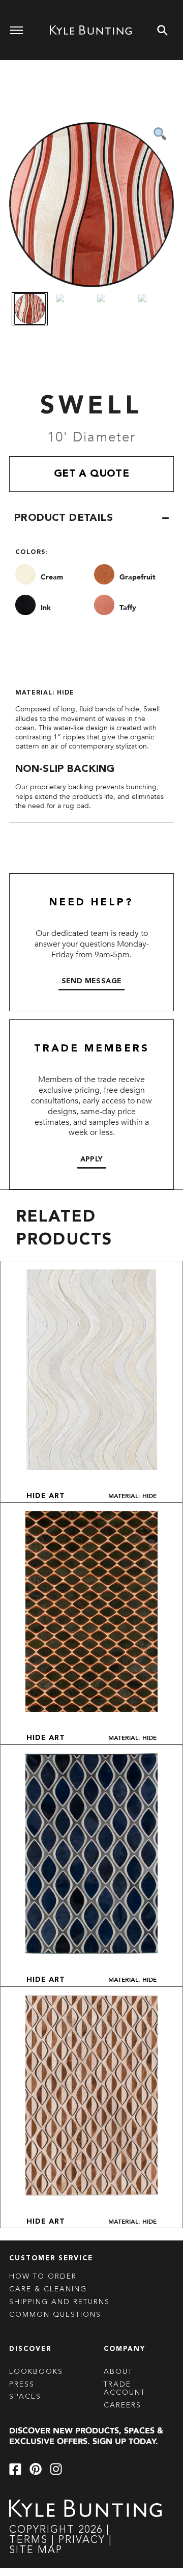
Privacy (84, 2540)
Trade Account (125, 2389)
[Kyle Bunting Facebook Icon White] (15, 2469)
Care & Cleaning (48, 2289)
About (118, 2372)
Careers (123, 2405)
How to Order (43, 2277)
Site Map (36, 2551)
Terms (28, 2540)
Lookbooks (36, 2372)
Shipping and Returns (59, 2302)
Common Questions (55, 2315)
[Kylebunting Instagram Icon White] (56, 2469)
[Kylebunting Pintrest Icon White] (36, 2469)
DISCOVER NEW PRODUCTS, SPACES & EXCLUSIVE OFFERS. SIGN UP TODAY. (86, 2436)
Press (22, 2385)
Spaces (25, 2397)
